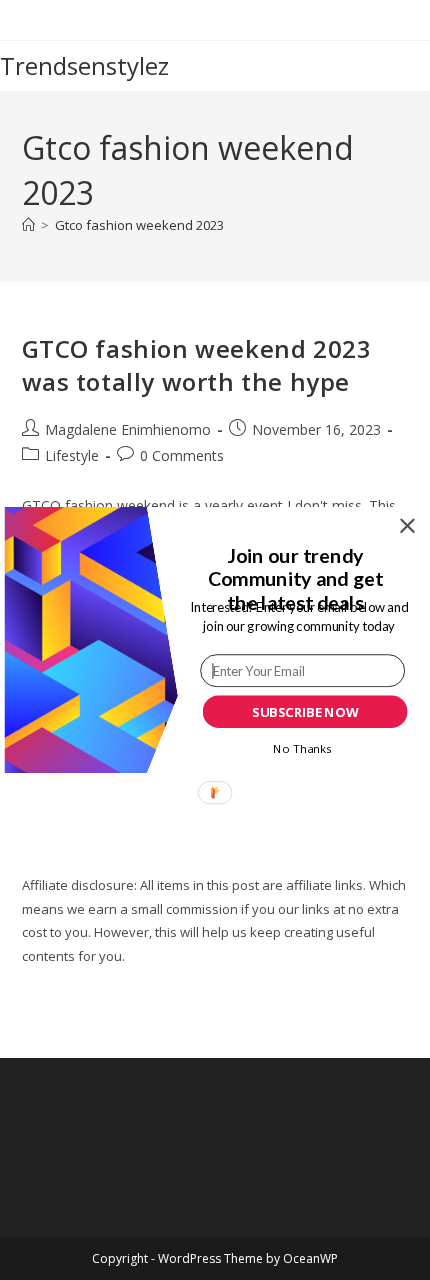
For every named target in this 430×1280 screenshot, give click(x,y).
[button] (295, 579)
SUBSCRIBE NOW (305, 712)
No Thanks (302, 748)
